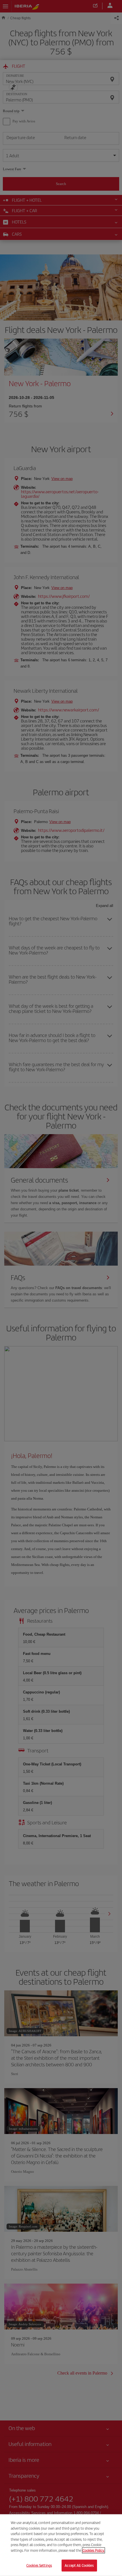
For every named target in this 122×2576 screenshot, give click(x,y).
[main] (61, 2545)
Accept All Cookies (79, 2565)
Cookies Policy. (93, 2550)
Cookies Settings (39, 2565)
